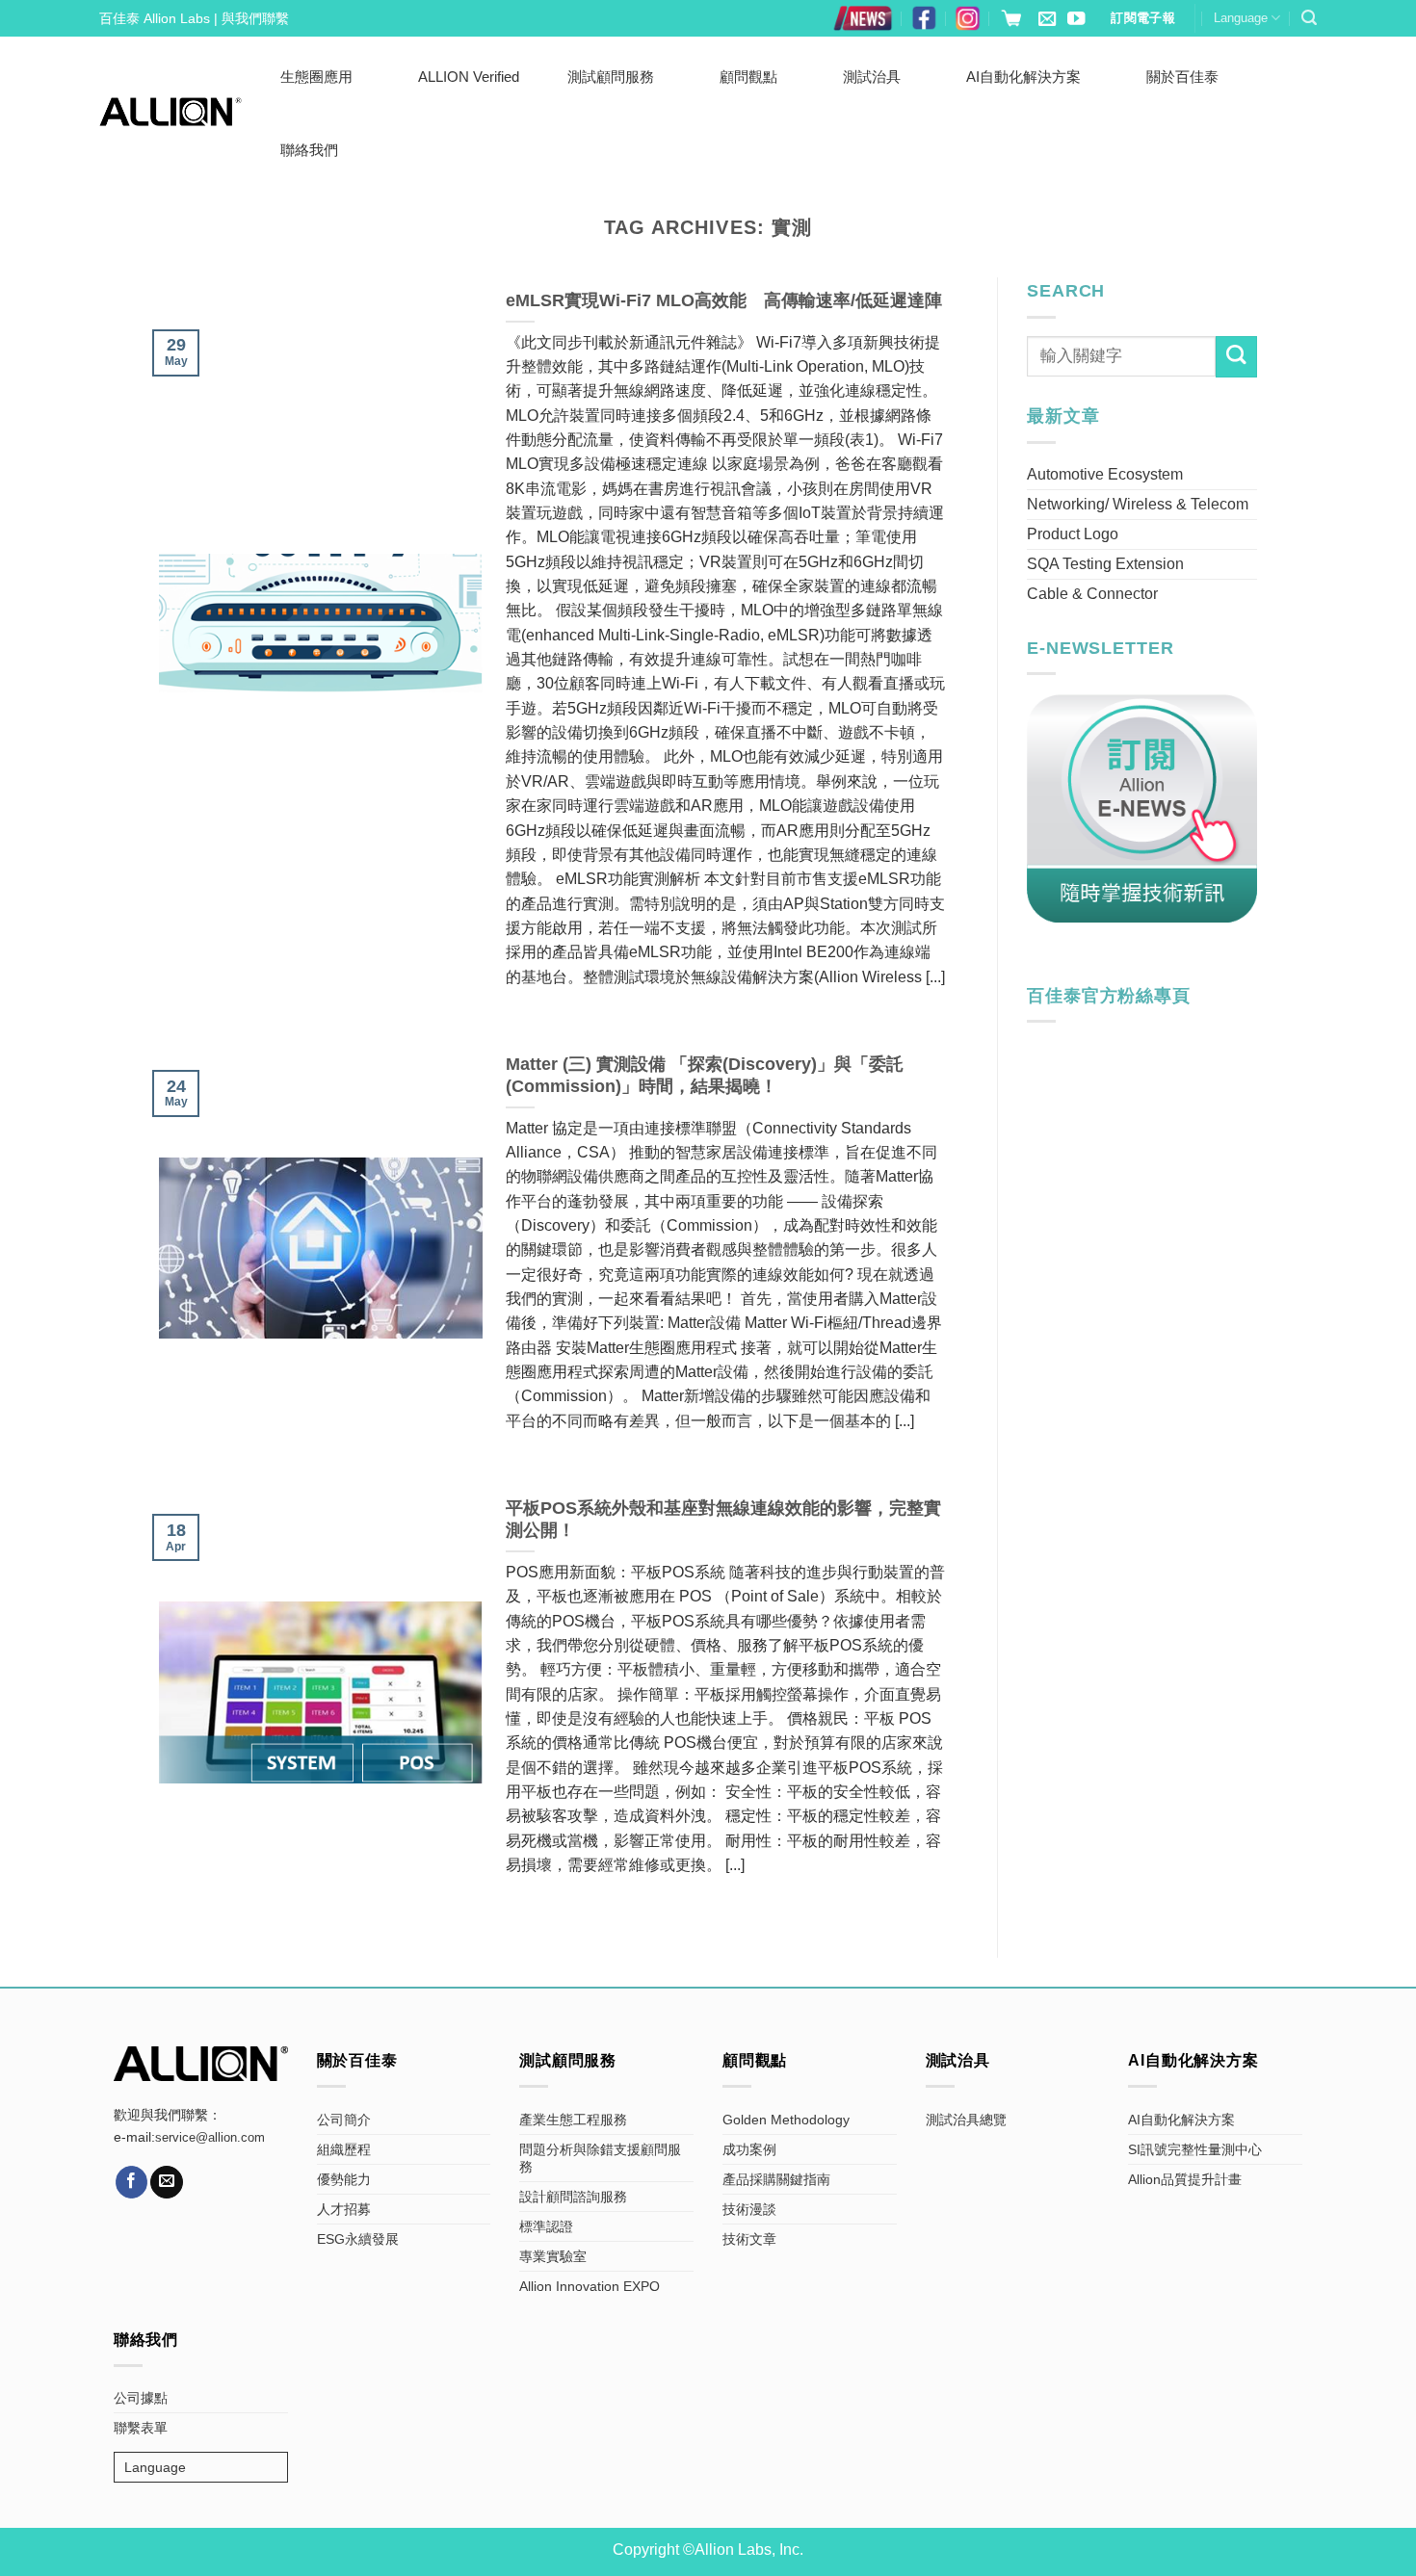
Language (1241, 18)
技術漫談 (749, 2209)
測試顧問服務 (611, 77)
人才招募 (344, 2209)
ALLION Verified (469, 77)
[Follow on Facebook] (132, 2182)
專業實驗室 (553, 2256)
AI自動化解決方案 (1023, 77)
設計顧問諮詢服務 (573, 2197)
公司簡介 (344, 2120)
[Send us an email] (1047, 20)
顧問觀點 (748, 77)
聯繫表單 (141, 2428)
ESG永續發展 (358, 2239)
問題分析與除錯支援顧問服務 (600, 2158)
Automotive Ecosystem (1105, 474)
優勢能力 (344, 2179)
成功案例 (749, 2149)
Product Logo (1073, 534)
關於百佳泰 (1182, 77)
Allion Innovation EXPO (590, 2286)
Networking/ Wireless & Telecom (1138, 504)
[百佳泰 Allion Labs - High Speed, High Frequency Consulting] (170, 112)
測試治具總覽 (966, 2120)
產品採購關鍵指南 (776, 2179)
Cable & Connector (1092, 594)
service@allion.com (210, 2138)
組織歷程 (344, 2149)
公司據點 (141, 2398)
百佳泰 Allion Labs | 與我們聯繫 (194, 18)
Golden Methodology (786, 2120)
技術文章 (749, 2239)
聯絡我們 (309, 150)
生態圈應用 (316, 77)
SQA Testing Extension (1105, 564)
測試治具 (872, 77)
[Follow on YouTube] (1076, 20)
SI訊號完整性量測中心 (1195, 2149)
